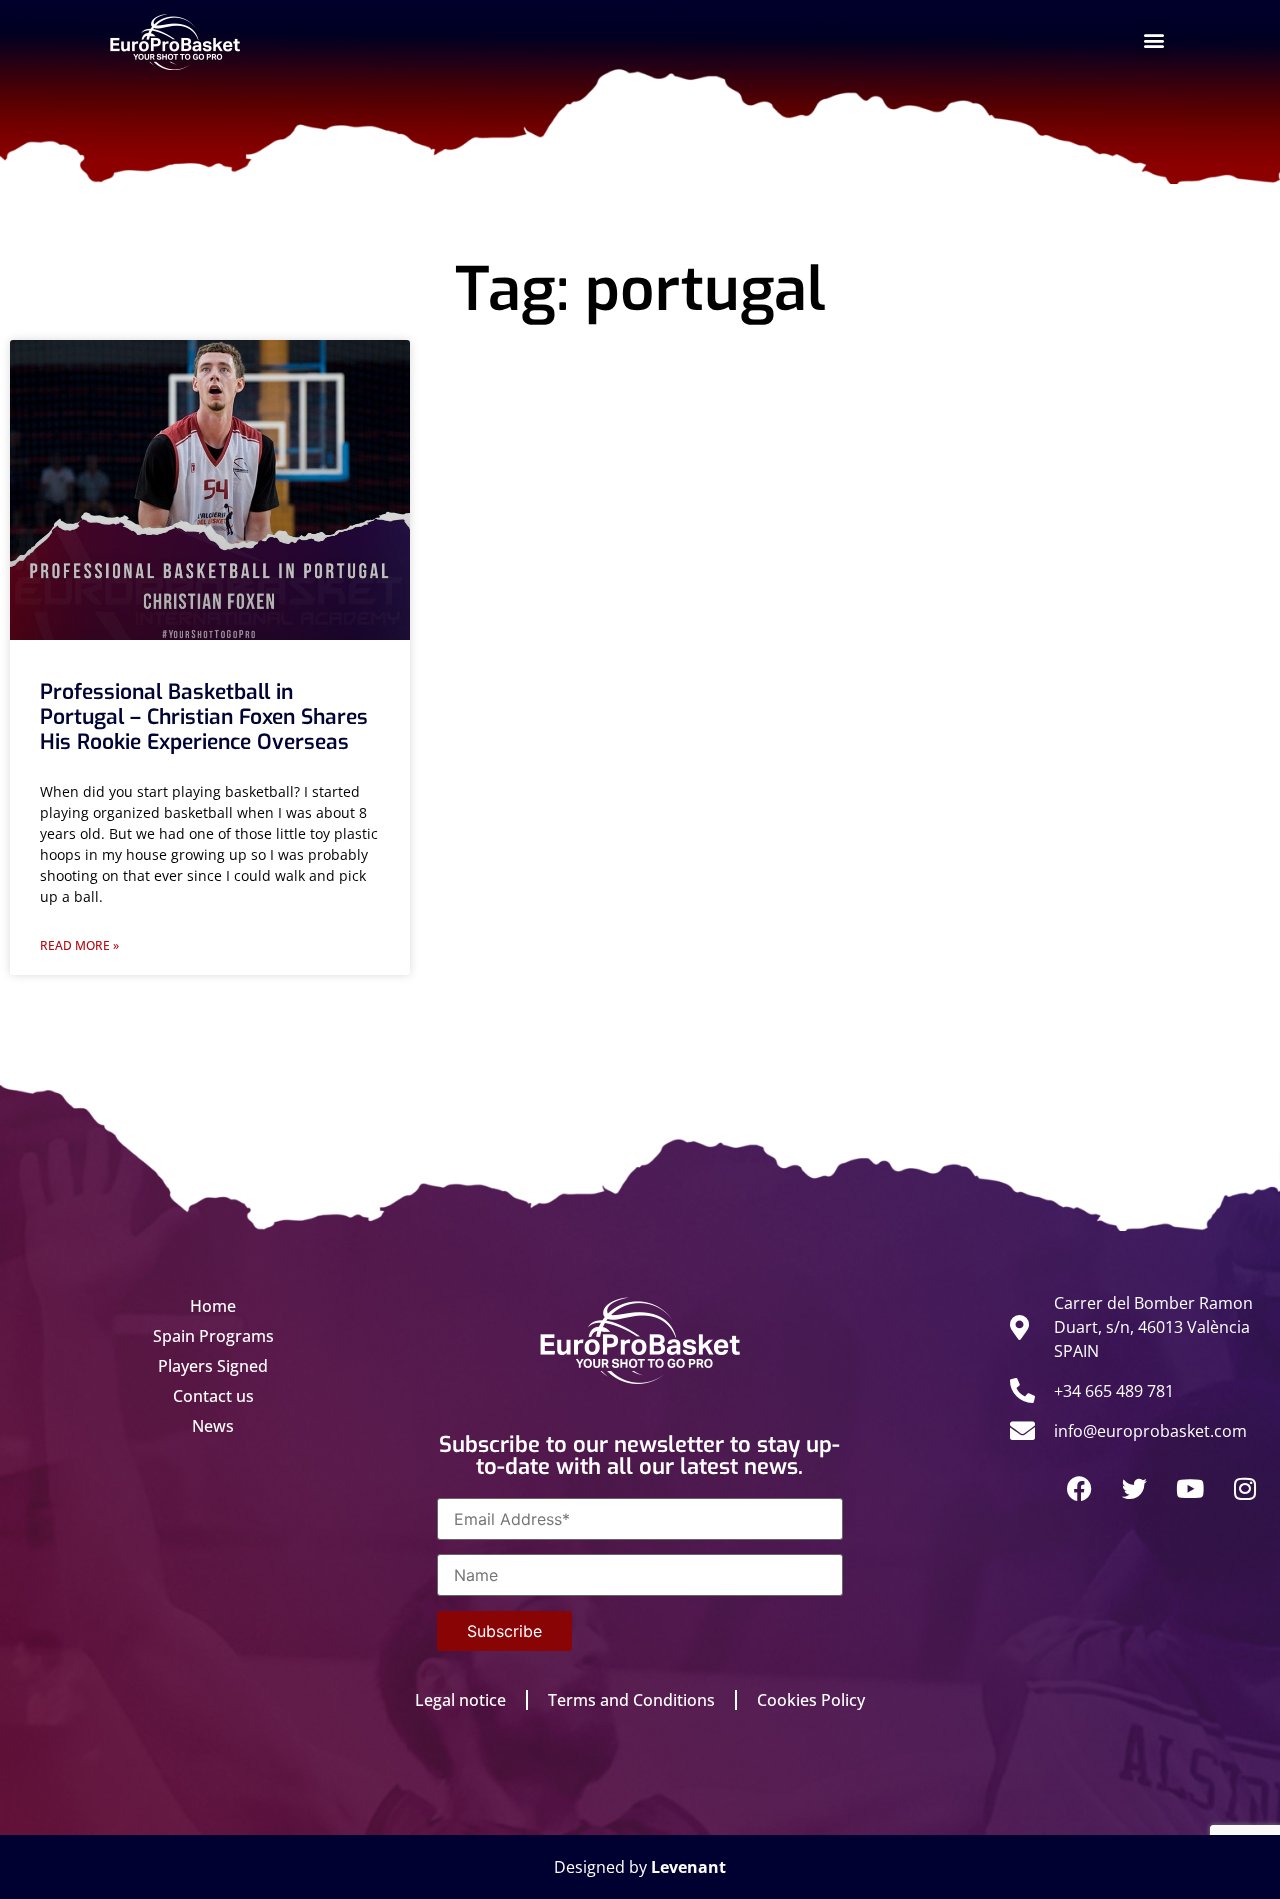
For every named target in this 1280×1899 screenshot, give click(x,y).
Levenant (688, 1867)
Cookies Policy (811, 1700)
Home (213, 1306)
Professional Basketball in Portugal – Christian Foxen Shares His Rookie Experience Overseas (204, 717)
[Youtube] (1190, 1488)
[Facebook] (1080, 1488)
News (213, 1426)
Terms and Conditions (631, 1700)
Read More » (79, 945)
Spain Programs (213, 1336)
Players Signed (213, 1366)
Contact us (213, 1396)
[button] (1153, 40)
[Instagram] (1245, 1488)
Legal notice (460, 1700)
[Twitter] (1135, 1488)
